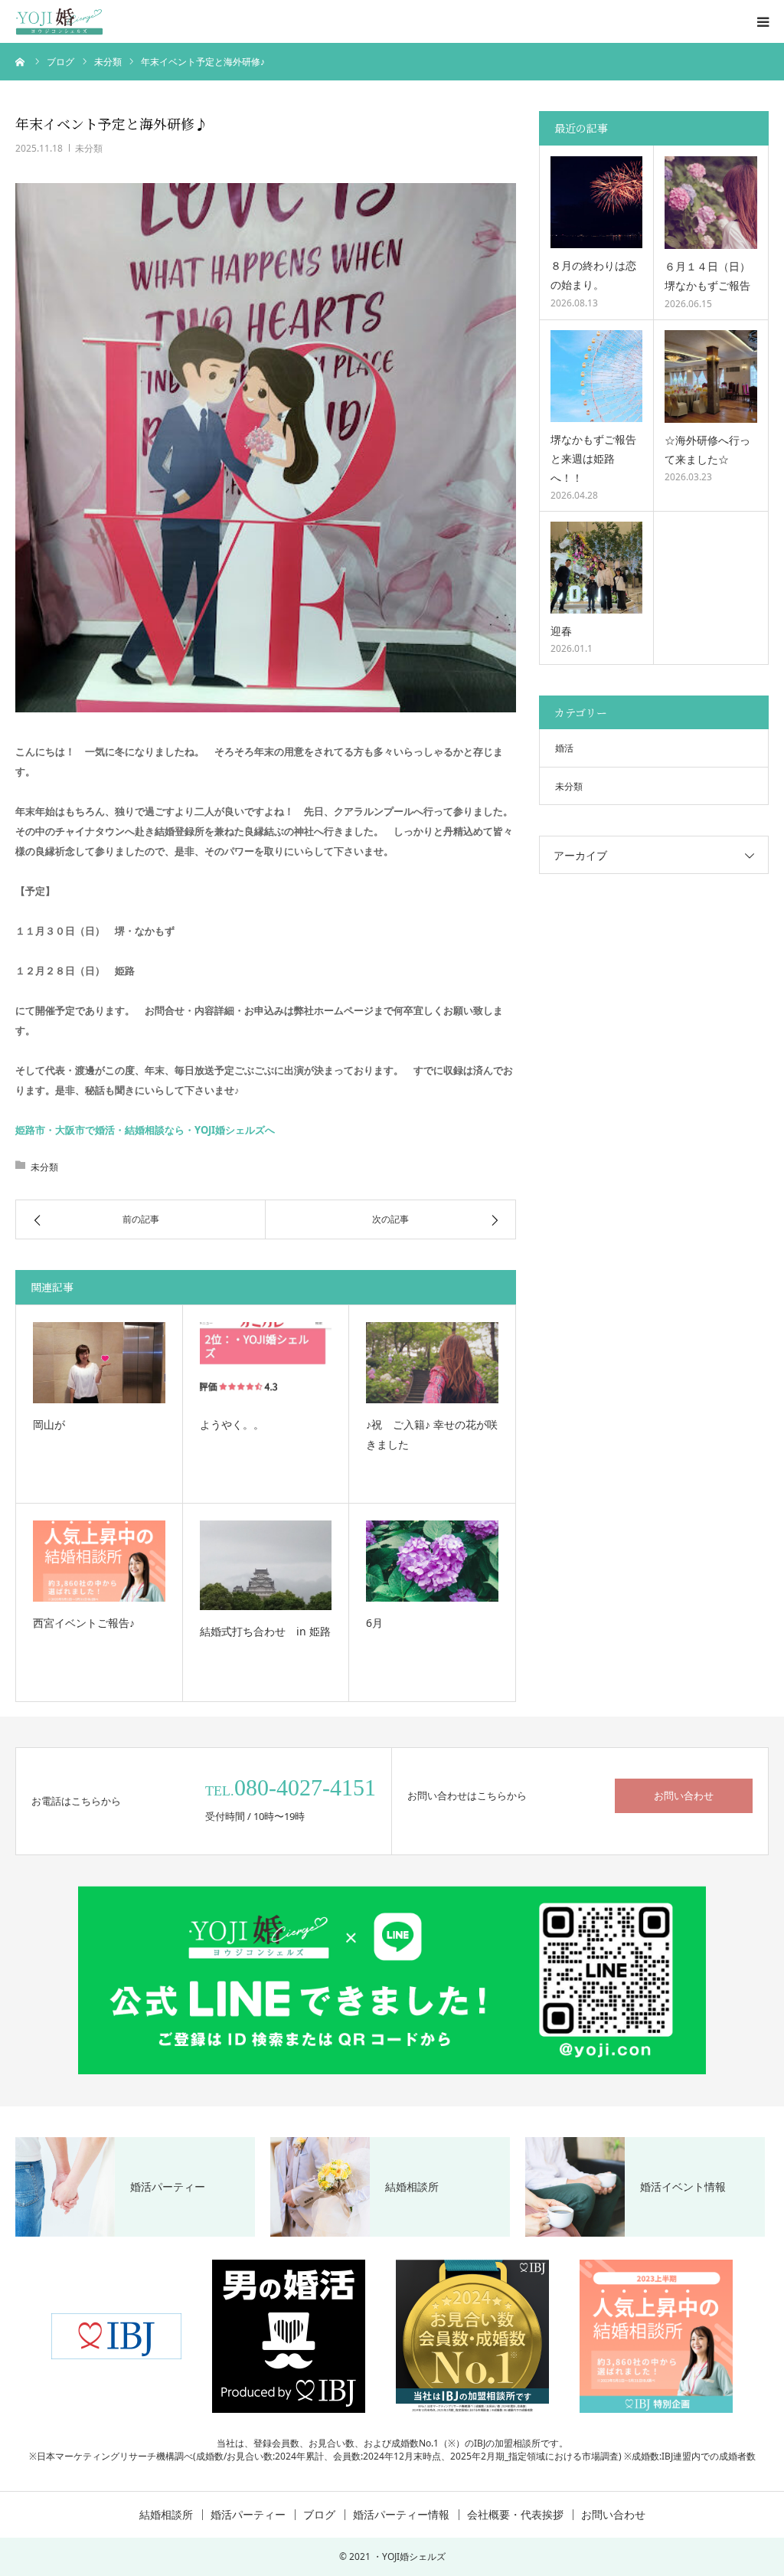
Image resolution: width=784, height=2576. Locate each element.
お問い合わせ (684, 1795)
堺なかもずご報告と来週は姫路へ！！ (593, 458)
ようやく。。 (232, 1424)
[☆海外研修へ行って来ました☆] (711, 376)
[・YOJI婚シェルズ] (59, 22)
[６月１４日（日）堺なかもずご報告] (711, 203)
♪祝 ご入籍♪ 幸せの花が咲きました (432, 1435)
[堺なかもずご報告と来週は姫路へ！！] (596, 376)
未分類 (89, 148)
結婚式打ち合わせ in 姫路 (265, 1631)
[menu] (763, 21)
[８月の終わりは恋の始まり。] (596, 202)
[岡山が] (99, 1363)
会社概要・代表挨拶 (515, 2515)
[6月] (432, 1561)
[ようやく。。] (266, 1363)
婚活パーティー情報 (401, 2515)
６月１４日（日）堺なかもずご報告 (707, 276)
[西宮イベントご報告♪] (99, 1561)
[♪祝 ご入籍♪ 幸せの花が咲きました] (432, 1363)
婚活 (564, 748)
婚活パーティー (248, 2515)
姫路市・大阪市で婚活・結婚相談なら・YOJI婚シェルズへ (145, 1130)
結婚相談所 (166, 2515)
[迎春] (596, 568)
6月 (374, 1623)
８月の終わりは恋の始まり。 (593, 275)
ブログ (319, 2515)
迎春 (561, 631)
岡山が (49, 1424)
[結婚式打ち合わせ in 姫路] (266, 1565)
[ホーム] (21, 61)
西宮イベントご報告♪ (84, 1623)
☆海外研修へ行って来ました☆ (707, 450)
